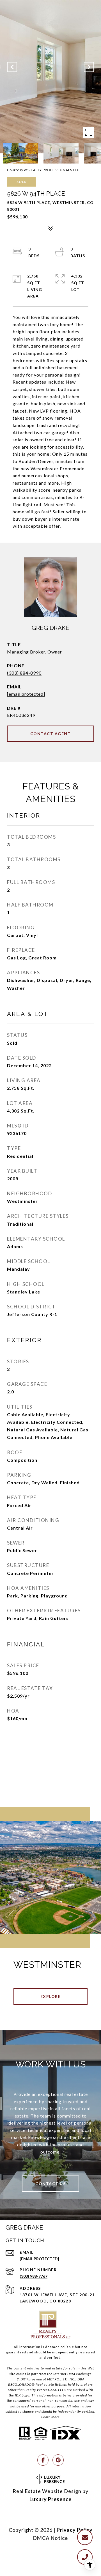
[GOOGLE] (58, 2460)
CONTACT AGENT (51, 734)
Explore (51, 1996)
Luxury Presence (50, 2499)
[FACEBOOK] (43, 2460)
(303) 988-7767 (34, 2276)
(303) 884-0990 (24, 673)
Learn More (50, 2417)
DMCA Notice (50, 2538)
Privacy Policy (75, 2530)
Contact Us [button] (50, 2184)
